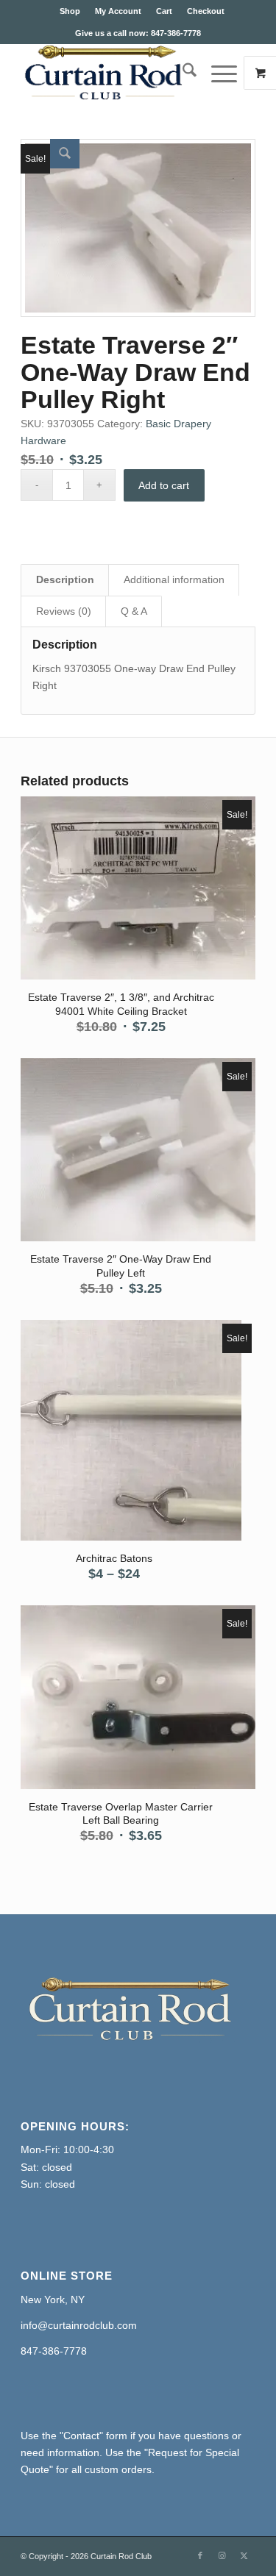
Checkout (206, 11)
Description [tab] (65, 579)
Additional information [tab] (174, 579)
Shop (70, 11)
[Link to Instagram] (222, 2555)
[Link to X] (244, 2555)
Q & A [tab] (134, 611)
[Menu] (217, 73)
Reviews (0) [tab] (64, 611)
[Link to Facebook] (200, 2555)
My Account (118, 11)
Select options (114, 1422)
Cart (164, 11)
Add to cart (164, 485)
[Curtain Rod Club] (114, 73)
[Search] (182, 73)
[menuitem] (70, 11)
